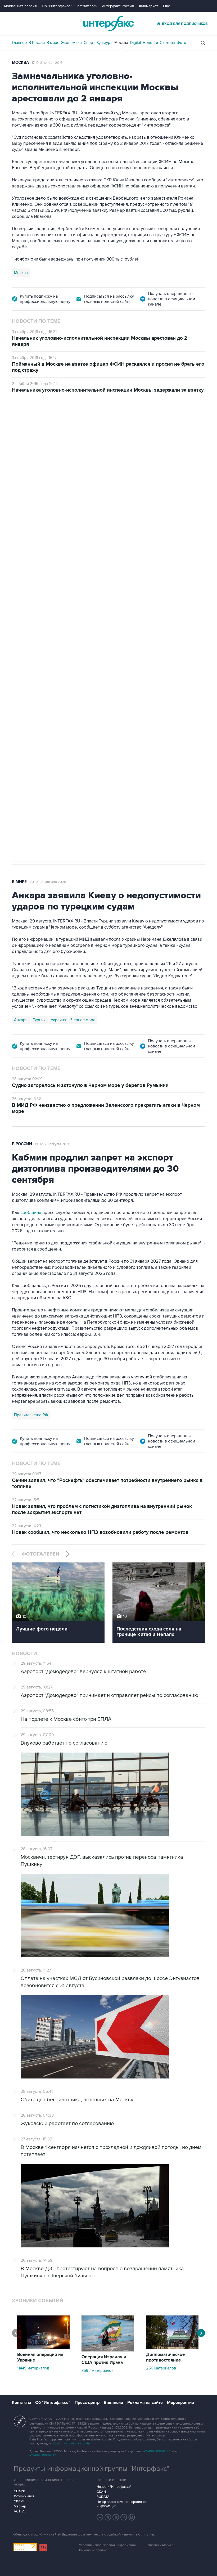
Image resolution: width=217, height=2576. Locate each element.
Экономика (71, 43)
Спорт (89, 43)
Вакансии (113, 2403)
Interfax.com (87, 6)
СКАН (101, 2492)
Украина (58, 1020)
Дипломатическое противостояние (165, 2357)
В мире (53, 43)
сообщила (30, 1213)
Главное (19, 43)
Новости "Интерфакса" (114, 2487)
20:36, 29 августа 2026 (48, 882)
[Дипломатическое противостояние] (172, 2348)
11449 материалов (33, 2368)
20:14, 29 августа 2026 (53, 423)
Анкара (21, 1020)
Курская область (73, 699)
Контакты (21, 2403)
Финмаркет (148, 6)
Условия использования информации (107, 2545)
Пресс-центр (87, 2403)
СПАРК (19, 2491)
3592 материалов (98, 2371)
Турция (39, 1020)
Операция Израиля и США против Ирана (104, 2360)
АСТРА (19, 2511)
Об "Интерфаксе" (57, 6)
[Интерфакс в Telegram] (108, 2517)
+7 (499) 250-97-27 (43, 2455)
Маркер (20, 2506)
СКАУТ (19, 2501)
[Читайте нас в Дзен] (100, 2517)
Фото (182, 43)
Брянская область (110, 699)
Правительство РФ (31, 1415)
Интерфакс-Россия (118, 6)
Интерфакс (108, 23)
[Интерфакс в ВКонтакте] (116, 2517)
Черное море (83, 1020)
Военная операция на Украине (40, 2357)
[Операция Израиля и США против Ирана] (108, 2350)
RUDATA (103, 2497)
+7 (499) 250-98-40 (157, 2451)
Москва (121, 43)
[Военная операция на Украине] (43, 2348)
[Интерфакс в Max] (132, 2517)
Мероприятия (180, 2403)
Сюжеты (167, 43)
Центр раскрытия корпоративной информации (122, 2504)
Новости (150, 43)
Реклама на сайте (145, 2403)
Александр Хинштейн (33, 699)
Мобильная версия (20, 6)
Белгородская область (152, 699)
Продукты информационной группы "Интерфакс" (92, 2469)
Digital (135, 43)
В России (37, 43)
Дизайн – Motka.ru (161, 2545)
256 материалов (161, 2368)
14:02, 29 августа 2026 (53, 1144)
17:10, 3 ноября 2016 (47, 63)
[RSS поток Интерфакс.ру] (124, 2517)
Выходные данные (93, 2550)
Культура (105, 43)
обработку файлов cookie (71, 2443)
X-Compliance (24, 2496)
